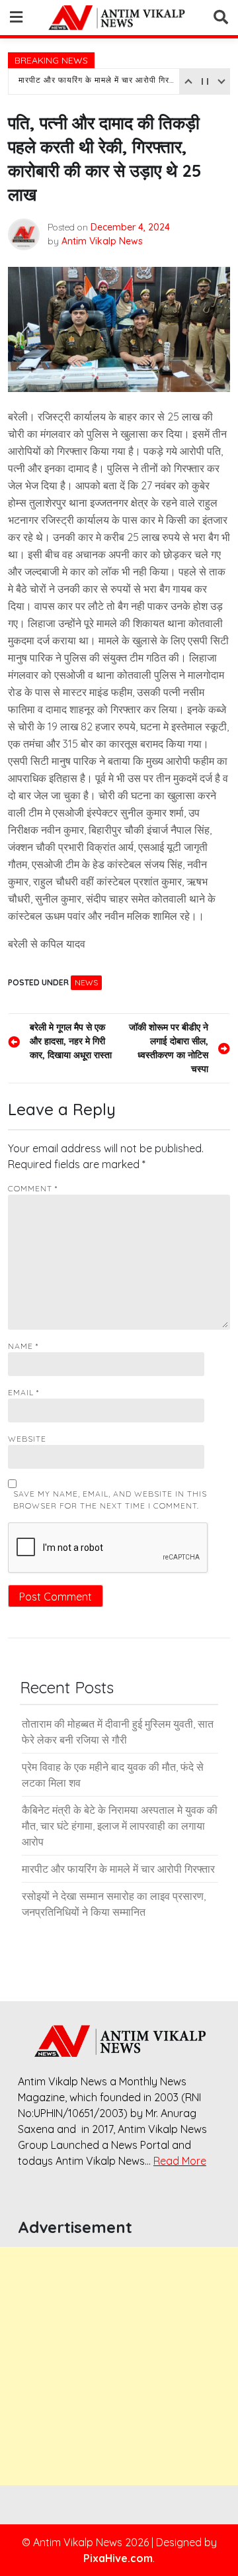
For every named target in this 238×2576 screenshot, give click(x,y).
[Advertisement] (119, 2366)
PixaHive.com (118, 2558)
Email (23, 1392)
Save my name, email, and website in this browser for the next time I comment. (110, 1500)
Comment (33, 1188)
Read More (180, 2161)
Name (23, 1346)
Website (27, 1439)
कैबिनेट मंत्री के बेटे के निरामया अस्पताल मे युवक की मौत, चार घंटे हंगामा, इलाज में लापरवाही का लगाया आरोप (120, 1826)
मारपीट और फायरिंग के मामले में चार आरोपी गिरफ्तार (98, 81)
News (86, 982)
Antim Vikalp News (102, 241)
